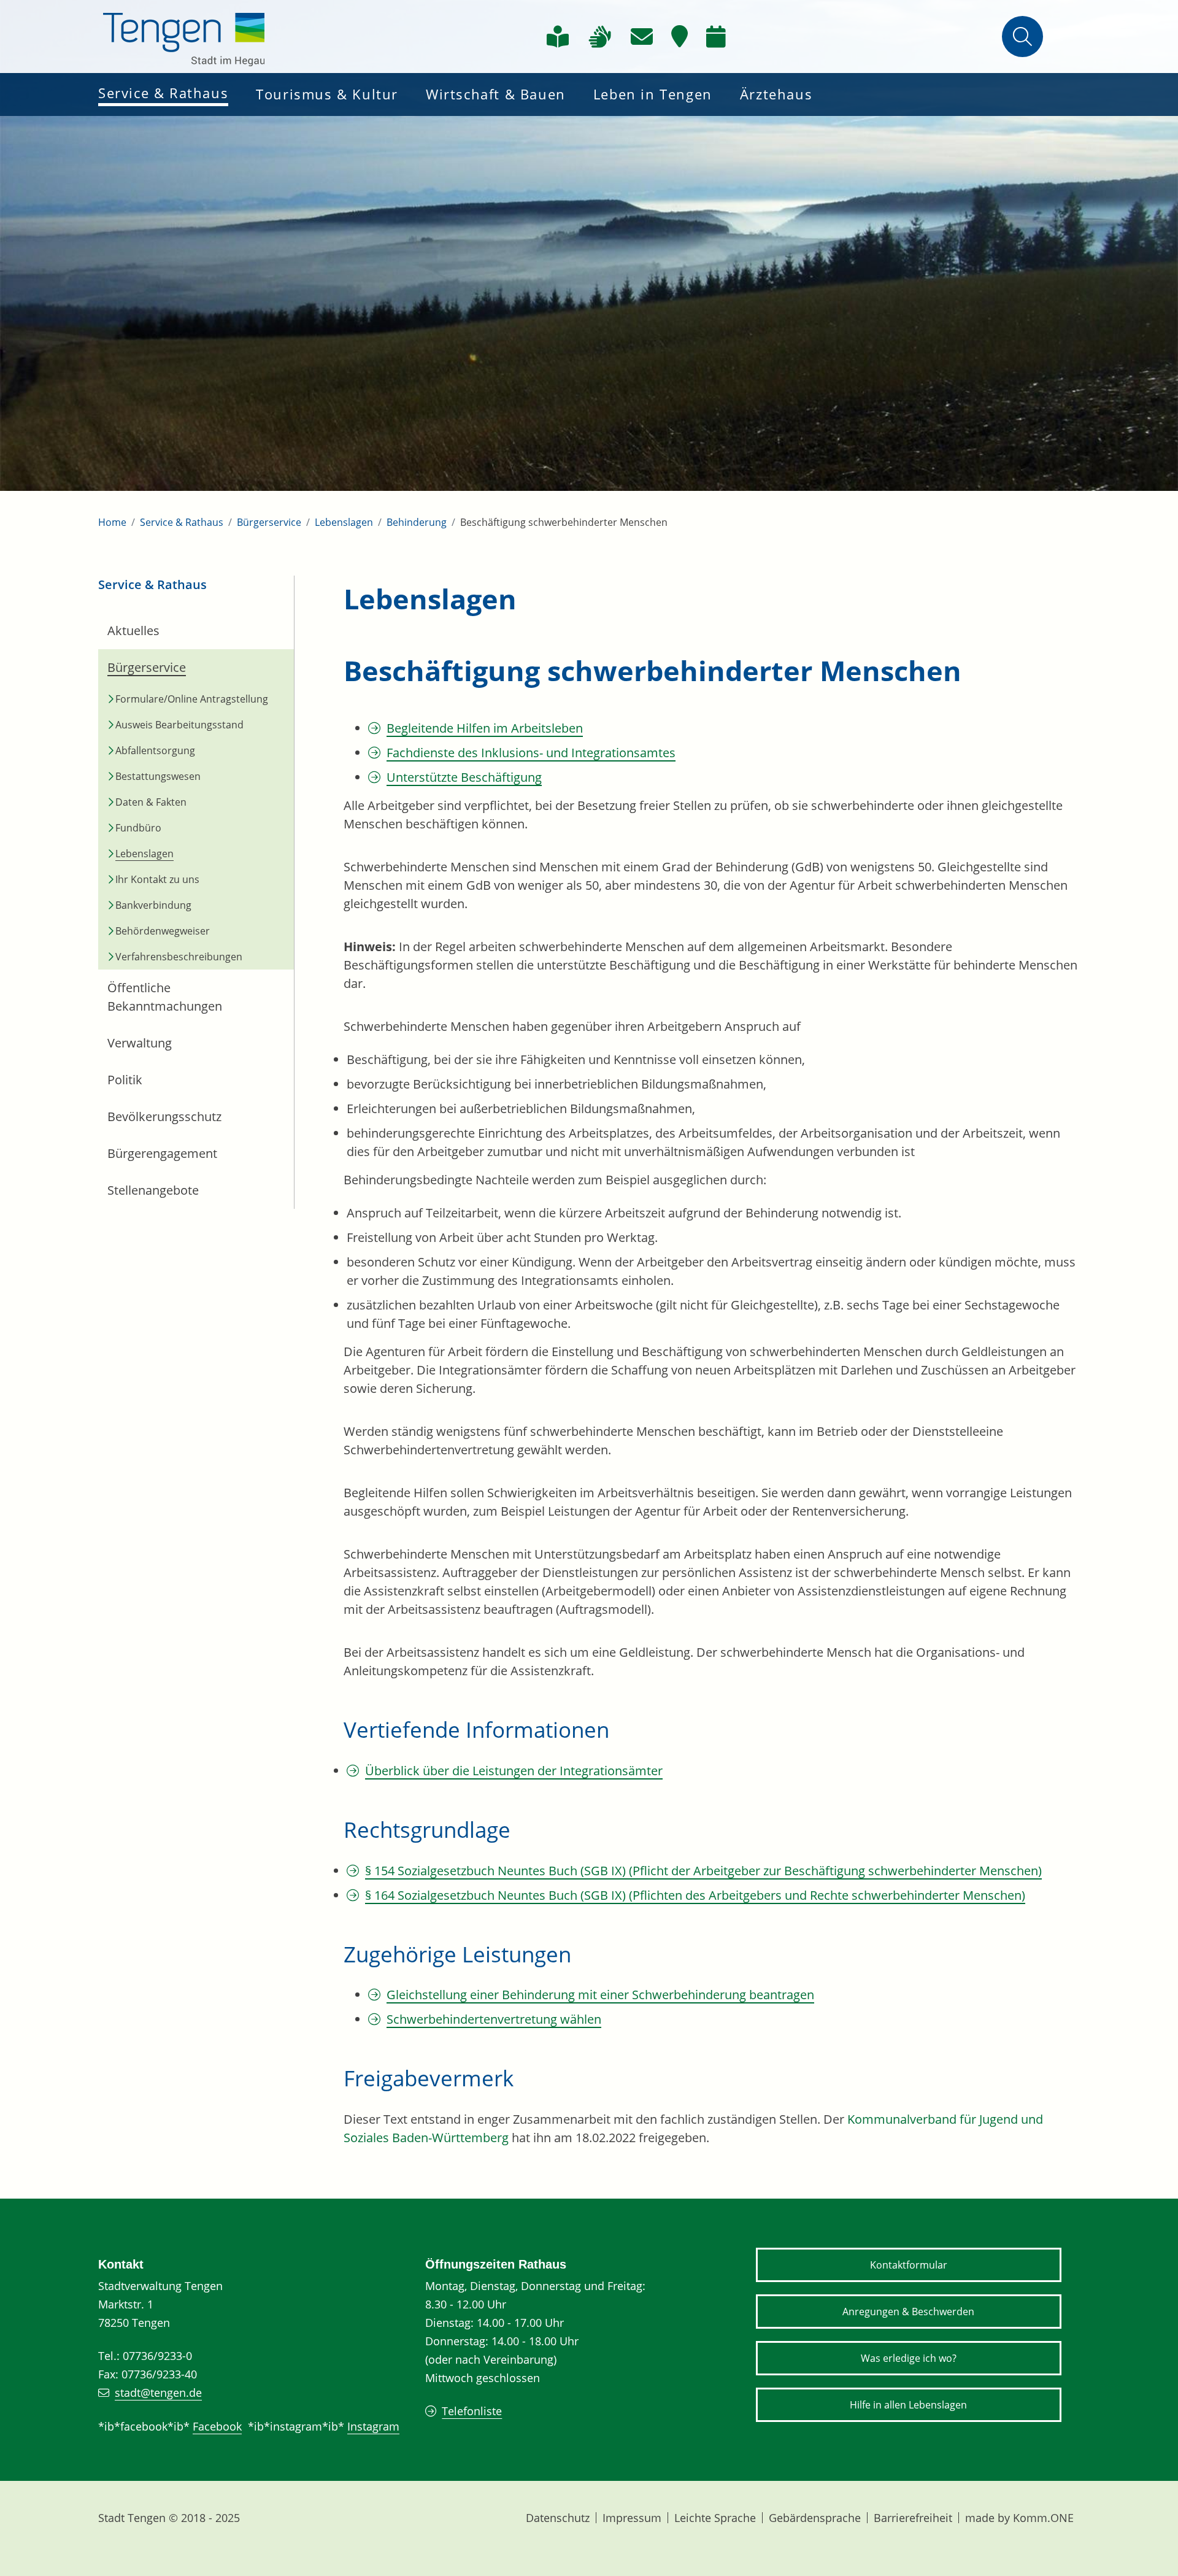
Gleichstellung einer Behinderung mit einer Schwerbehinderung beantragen (600, 1995)
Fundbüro (138, 828)
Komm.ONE (1043, 2518)
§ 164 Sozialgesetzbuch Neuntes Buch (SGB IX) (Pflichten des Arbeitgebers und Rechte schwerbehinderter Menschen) (695, 1895)
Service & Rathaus (163, 93)
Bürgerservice (269, 522)
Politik (125, 1080)
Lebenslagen (344, 522)
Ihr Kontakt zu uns (157, 879)
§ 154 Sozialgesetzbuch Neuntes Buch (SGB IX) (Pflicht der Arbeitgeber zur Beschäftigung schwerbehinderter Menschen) (703, 1871)
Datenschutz (558, 2518)
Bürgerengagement (162, 1153)
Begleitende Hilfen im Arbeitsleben (485, 728)
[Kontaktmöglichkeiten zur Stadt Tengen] (642, 37)
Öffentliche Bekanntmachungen (165, 997)
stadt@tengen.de (158, 2393)
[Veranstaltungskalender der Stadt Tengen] (716, 37)
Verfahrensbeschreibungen (179, 957)
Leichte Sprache (715, 2518)
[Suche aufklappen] (1022, 37)
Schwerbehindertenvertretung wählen (494, 2019)
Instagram (373, 2426)
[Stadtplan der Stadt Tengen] (679, 37)
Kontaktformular (909, 2265)
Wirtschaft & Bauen (496, 94)
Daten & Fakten (151, 802)
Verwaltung (140, 1043)
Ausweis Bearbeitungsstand (179, 725)
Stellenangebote (153, 1190)
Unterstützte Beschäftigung (464, 777)
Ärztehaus (776, 94)
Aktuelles (133, 631)
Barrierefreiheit (913, 2518)
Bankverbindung (153, 905)
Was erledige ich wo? (909, 2358)
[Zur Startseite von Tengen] (184, 37)
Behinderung (417, 522)
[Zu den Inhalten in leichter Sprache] (558, 37)
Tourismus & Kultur (327, 94)
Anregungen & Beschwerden (908, 2312)
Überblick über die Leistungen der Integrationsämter (514, 1771)
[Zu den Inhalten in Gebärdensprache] (600, 37)
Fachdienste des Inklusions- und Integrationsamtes (531, 753)
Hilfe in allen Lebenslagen (908, 2405)
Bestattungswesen (158, 776)
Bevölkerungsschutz (164, 1116)
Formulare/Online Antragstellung (192, 699)
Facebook (217, 2426)
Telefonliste (472, 2411)
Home (112, 522)
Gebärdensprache (815, 2518)
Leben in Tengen (653, 94)
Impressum (632, 2518)
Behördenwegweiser (163, 931)
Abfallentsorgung (155, 750)
